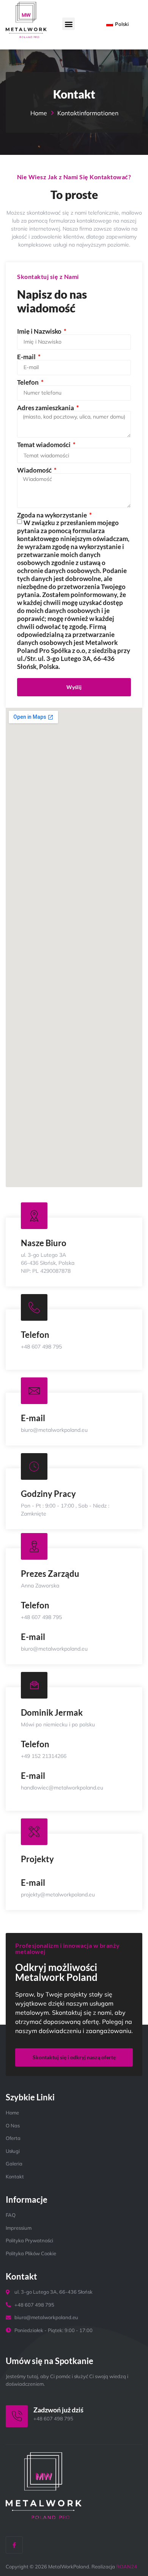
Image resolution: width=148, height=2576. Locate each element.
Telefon (28, 382)
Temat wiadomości (44, 445)
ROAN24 (127, 2566)
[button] (68, 24)
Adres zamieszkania (46, 408)
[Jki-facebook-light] (14, 2545)
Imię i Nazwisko (40, 331)
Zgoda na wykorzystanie (53, 515)
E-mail (27, 357)
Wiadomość (35, 470)
